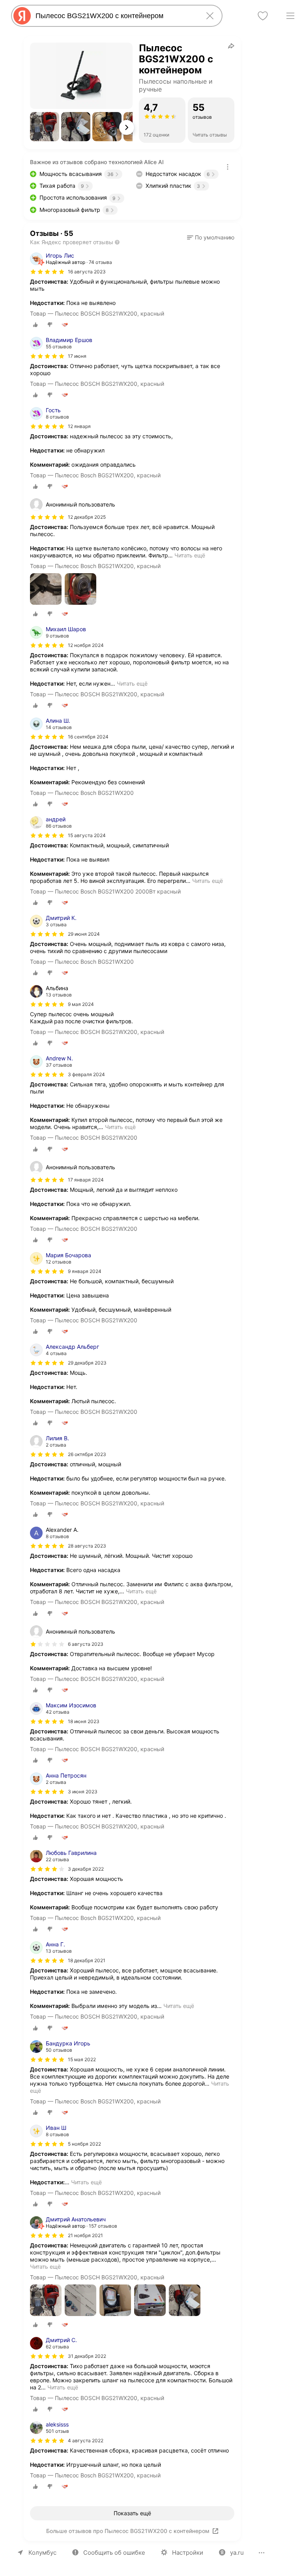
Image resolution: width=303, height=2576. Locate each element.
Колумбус (42, 2553)
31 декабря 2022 (87, 2356)
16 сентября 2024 (88, 737)
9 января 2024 (85, 1271)
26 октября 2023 (87, 1454)
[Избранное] (263, 16)
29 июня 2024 (84, 934)
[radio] (36, 325)
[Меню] (290, 16)
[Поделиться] (231, 46)
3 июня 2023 (83, 1792)
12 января (79, 426)
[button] (45, 127)
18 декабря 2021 (87, 1960)
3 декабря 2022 (86, 1869)
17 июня (77, 356)
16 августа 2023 (87, 272)
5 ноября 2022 (84, 2144)
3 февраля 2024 (86, 1074)
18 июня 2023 (84, 1721)
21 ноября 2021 (85, 2235)
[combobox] (115, 16)
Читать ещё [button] (190, 555)
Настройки (188, 2553)
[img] (47, 272)
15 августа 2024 (87, 835)
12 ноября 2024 (86, 645)
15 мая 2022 (82, 2059)
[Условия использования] (228, 167)
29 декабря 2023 (87, 1363)
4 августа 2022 (86, 2440)
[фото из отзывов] (46, 590)
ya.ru (237, 2553)
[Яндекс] (22, 16)
